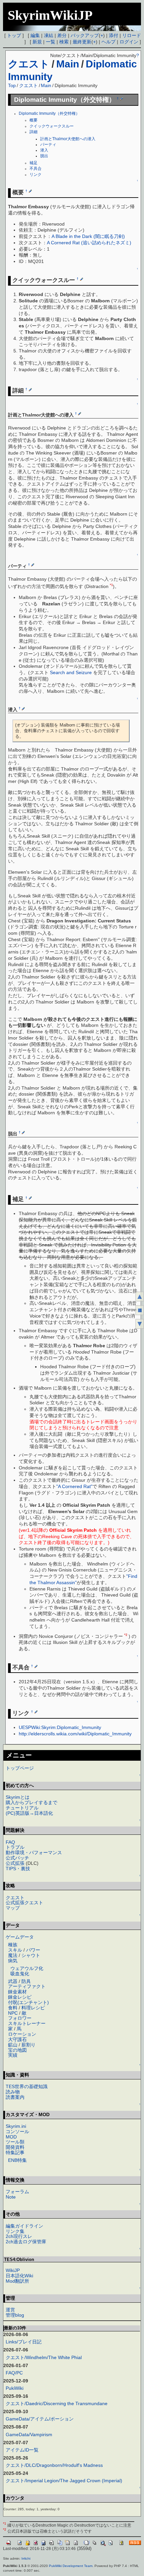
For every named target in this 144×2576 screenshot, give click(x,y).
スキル (15, 1950)
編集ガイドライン (24, 2226)
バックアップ (85, 35)
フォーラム (17, 2192)
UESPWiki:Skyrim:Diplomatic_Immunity (60, 1727)
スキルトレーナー (27, 2023)
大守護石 (17, 2039)
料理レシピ (33, 2008)
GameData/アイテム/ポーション (40, 2419)
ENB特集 (17, 2160)
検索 (64, 42)
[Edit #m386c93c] (36, 1666)
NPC (13, 2013)
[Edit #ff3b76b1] (36, 1712)
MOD (11, 2137)
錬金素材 (17, 1992)
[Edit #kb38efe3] (80, 413)
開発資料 (15, 2147)
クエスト (29, 64)
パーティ (48, 145)
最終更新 (82, 42)
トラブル (15, 1847)
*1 (111, 585)
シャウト (31, 1955)
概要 (33, 120)
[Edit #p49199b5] (82, 279)
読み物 (13, 2092)
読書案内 (15, 2097)
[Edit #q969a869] (23, 1132)
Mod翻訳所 (17, 2281)
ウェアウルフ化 (27, 1968)
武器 (13, 1981)
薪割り (28, 2045)
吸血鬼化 (20, 1974)
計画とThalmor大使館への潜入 (68, 139)
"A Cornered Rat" (74, 1486)
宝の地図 (17, 2050)
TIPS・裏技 (18, 1869)
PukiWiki (15, 2388)
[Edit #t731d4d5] (30, 389)
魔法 (13, 1955)
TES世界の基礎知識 (27, 2086)
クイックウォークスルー (52, 126)
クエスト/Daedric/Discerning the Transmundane (57, 2403)
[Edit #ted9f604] (33, 565)
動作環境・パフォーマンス (34, 1852)
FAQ (10, 1842)
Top (12, 85)
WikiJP (13, 2270)
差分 (62, 35)
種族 (13, 1945)
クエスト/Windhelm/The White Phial (44, 2357)
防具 (26, 1981)
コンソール (17, 2131)
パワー (33, 1950)
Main (68, 64)
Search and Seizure (71, 672)
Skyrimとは (18, 1797)
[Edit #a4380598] (30, 1198)
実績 (13, 2055)
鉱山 (13, 2045)
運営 (10, 2310)
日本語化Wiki (19, 2276)
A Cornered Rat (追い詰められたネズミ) (89, 243)
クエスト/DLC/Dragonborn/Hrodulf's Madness (54, 2465)
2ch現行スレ (19, 2236)
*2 (126, 1635)
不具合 (35, 169)
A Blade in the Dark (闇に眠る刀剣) (88, 236)
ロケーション (22, 2034)
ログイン (129, 42)
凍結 (49, 35)
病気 (13, 1961)
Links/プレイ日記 (24, 2342)
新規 (37, 42)
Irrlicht (26, 2558)
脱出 (44, 156)
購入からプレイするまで (31, 1802)
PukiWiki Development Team (71, 2566)
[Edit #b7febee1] (122, 98)
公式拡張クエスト (24, 1903)
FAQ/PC (14, 2373)
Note (11, 2197)
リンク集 (15, 2231)
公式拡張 (15, 1863)
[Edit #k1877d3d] (30, 191)
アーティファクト (27, 1986)
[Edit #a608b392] (23, 708)
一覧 (51, 42)
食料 (13, 2008)
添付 (114, 35)
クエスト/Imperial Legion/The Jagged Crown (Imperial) (64, 2481)
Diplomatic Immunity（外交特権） (49, 113)
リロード (132, 35)
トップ (14, 35)
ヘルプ (109, 42)
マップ (13, 1908)
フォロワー (20, 2018)
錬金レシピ (20, 1997)
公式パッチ (17, 1858)
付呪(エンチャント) (28, 2002)
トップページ (20, 1768)
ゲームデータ (20, 1937)
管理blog (15, 2315)
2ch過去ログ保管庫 (26, 2242)
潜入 (44, 150)
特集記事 (15, 2153)
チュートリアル (22, 1808)
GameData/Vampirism (29, 2435)
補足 (33, 163)
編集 (35, 35)
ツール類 (15, 2142)
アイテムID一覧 (22, 2450)
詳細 (33, 132)
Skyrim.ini (16, 2126)
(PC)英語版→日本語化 (29, 1813)
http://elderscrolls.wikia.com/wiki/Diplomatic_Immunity (75, 1734)
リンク (35, 175)
